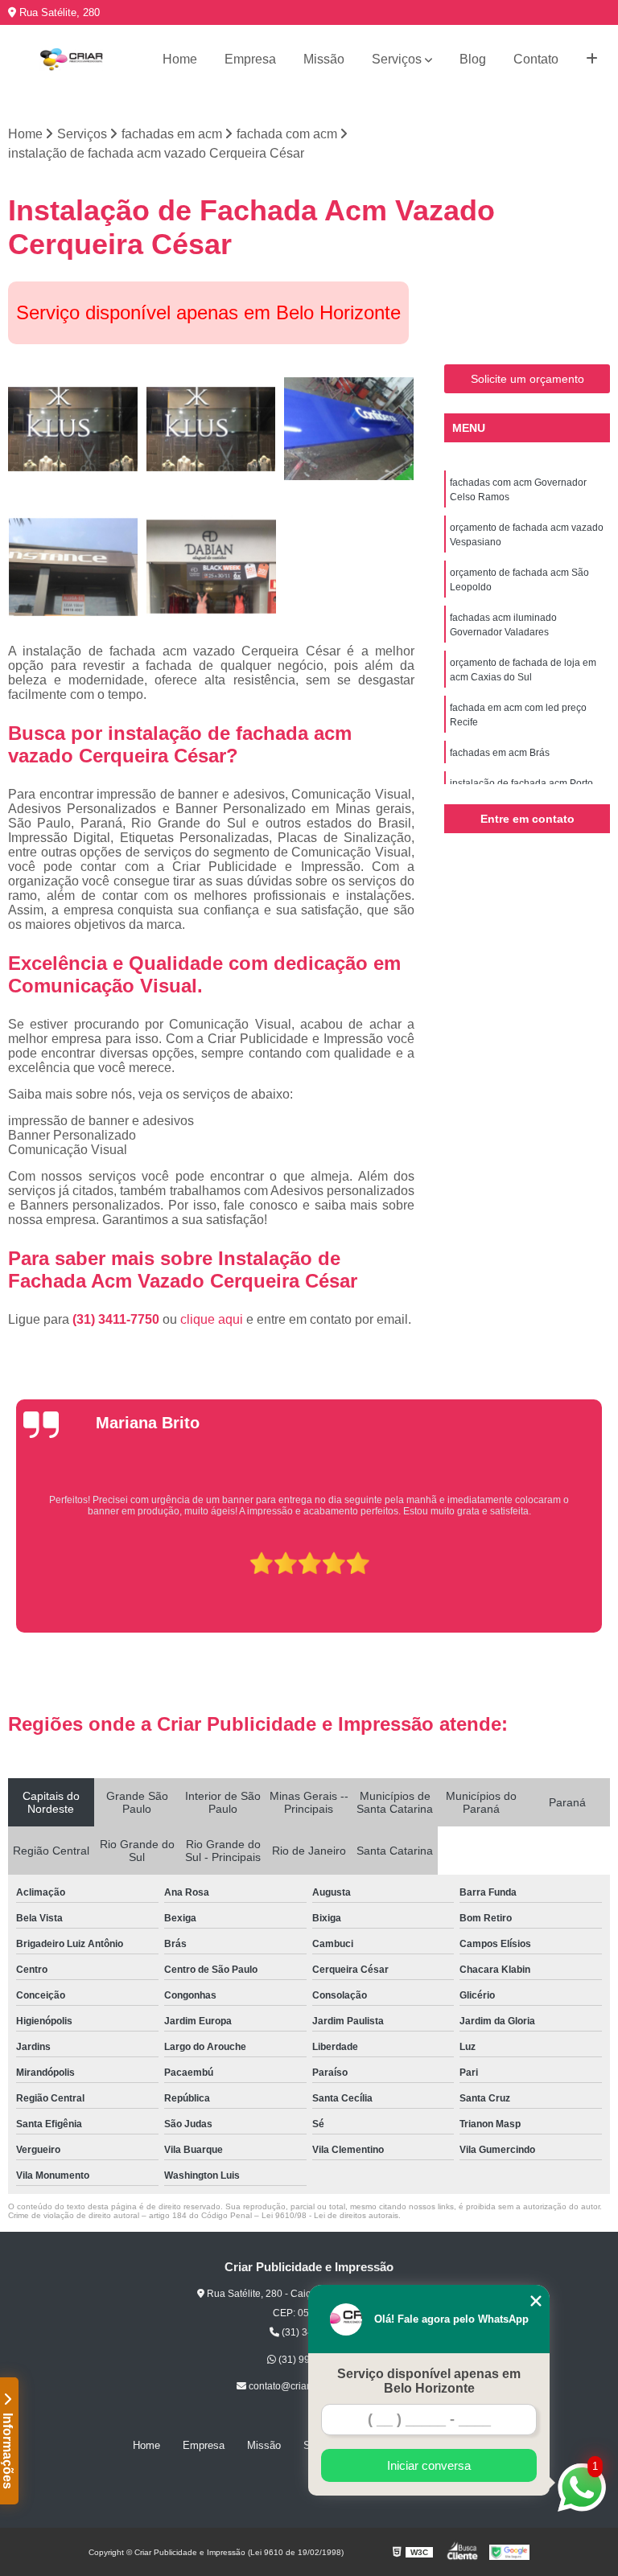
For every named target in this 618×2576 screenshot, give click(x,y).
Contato (536, 59)
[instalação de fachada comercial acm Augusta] (73, 567)
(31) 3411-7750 (117, 1319)
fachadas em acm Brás (500, 753)
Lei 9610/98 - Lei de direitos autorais (330, 2215)
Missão (324, 59)
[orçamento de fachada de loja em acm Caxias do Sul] (349, 429)
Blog (473, 59)
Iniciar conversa (429, 2465)
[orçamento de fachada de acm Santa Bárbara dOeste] (212, 567)
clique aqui (212, 1319)
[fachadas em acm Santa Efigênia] (212, 429)
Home (180, 59)
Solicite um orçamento (527, 379)
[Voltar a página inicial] (71, 60)
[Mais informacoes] (592, 60)
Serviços (397, 59)
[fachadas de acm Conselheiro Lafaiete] (73, 429)
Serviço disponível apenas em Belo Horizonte (429, 2381)
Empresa (250, 59)
